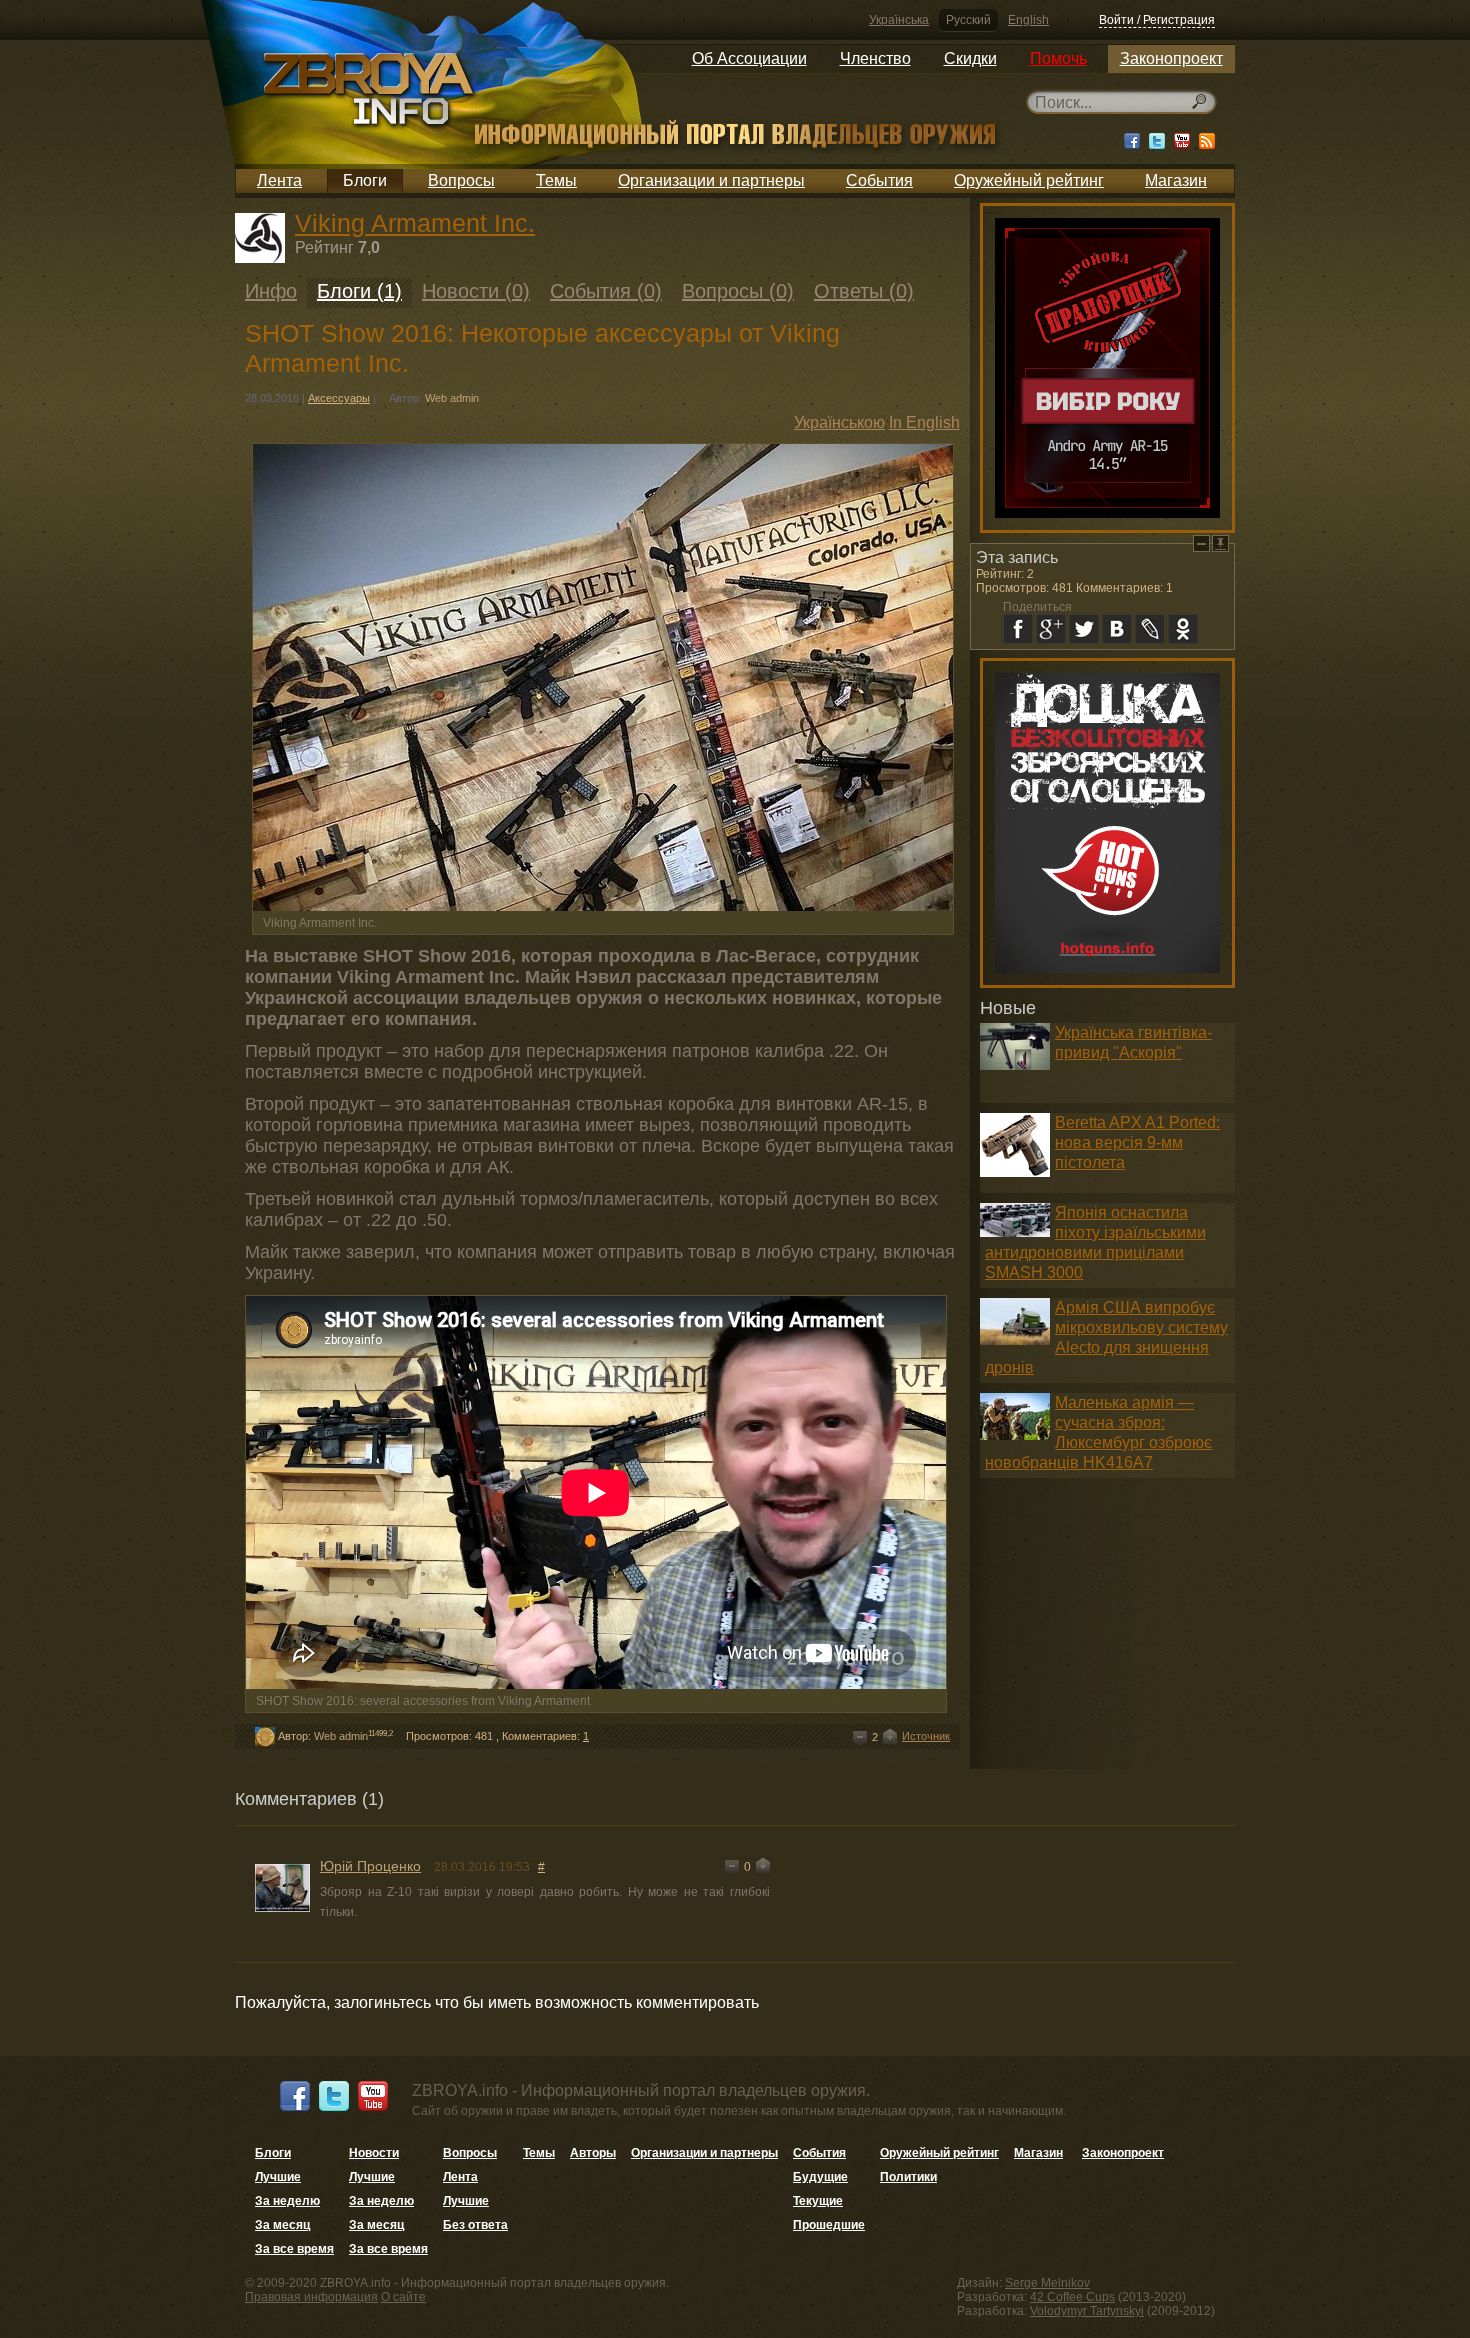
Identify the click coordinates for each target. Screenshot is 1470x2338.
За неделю (287, 2201)
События (879, 180)
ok (1183, 629)
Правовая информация (311, 2297)
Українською (839, 422)
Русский (968, 20)
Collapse (1201, 543)
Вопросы (461, 180)
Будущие (820, 2177)
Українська (899, 20)
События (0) (606, 291)
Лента (279, 180)
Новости (374, 2153)
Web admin (452, 398)
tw (1084, 629)
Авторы (593, 2153)
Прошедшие (829, 2225)
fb (1018, 629)
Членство (875, 58)
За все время (294, 2249)
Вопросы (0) (738, 291)
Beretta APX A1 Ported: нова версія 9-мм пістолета (1137, 1142)
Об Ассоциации (749, 58)
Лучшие (278, 2177)
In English (924, 422)
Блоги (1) (359, 291)
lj (1150, 629)
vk (1117, 629)
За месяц (282, 2225)
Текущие (818, 2201)
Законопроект (1171, 58)
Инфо (271, 291)
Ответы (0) (864, 291)
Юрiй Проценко (370, 1866)
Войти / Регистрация (1157, 20)
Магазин (1176, 180)
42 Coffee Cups (1072, 2297)
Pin (1220, 543)
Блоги (365, 180)
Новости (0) (476, 291)
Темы (556, 180)
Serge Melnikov (1047, 2283)
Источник (926, 1736)
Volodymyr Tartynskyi (1087, 2311)
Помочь (1058, 58)
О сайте (403, 2297)
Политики (908, 2177)
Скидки (970, 58)
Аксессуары (339, 398)
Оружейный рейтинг (1029, 180)
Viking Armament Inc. (415, 223)
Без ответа (475, 2225)
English (1028, 20)
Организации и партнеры (711, 180)
